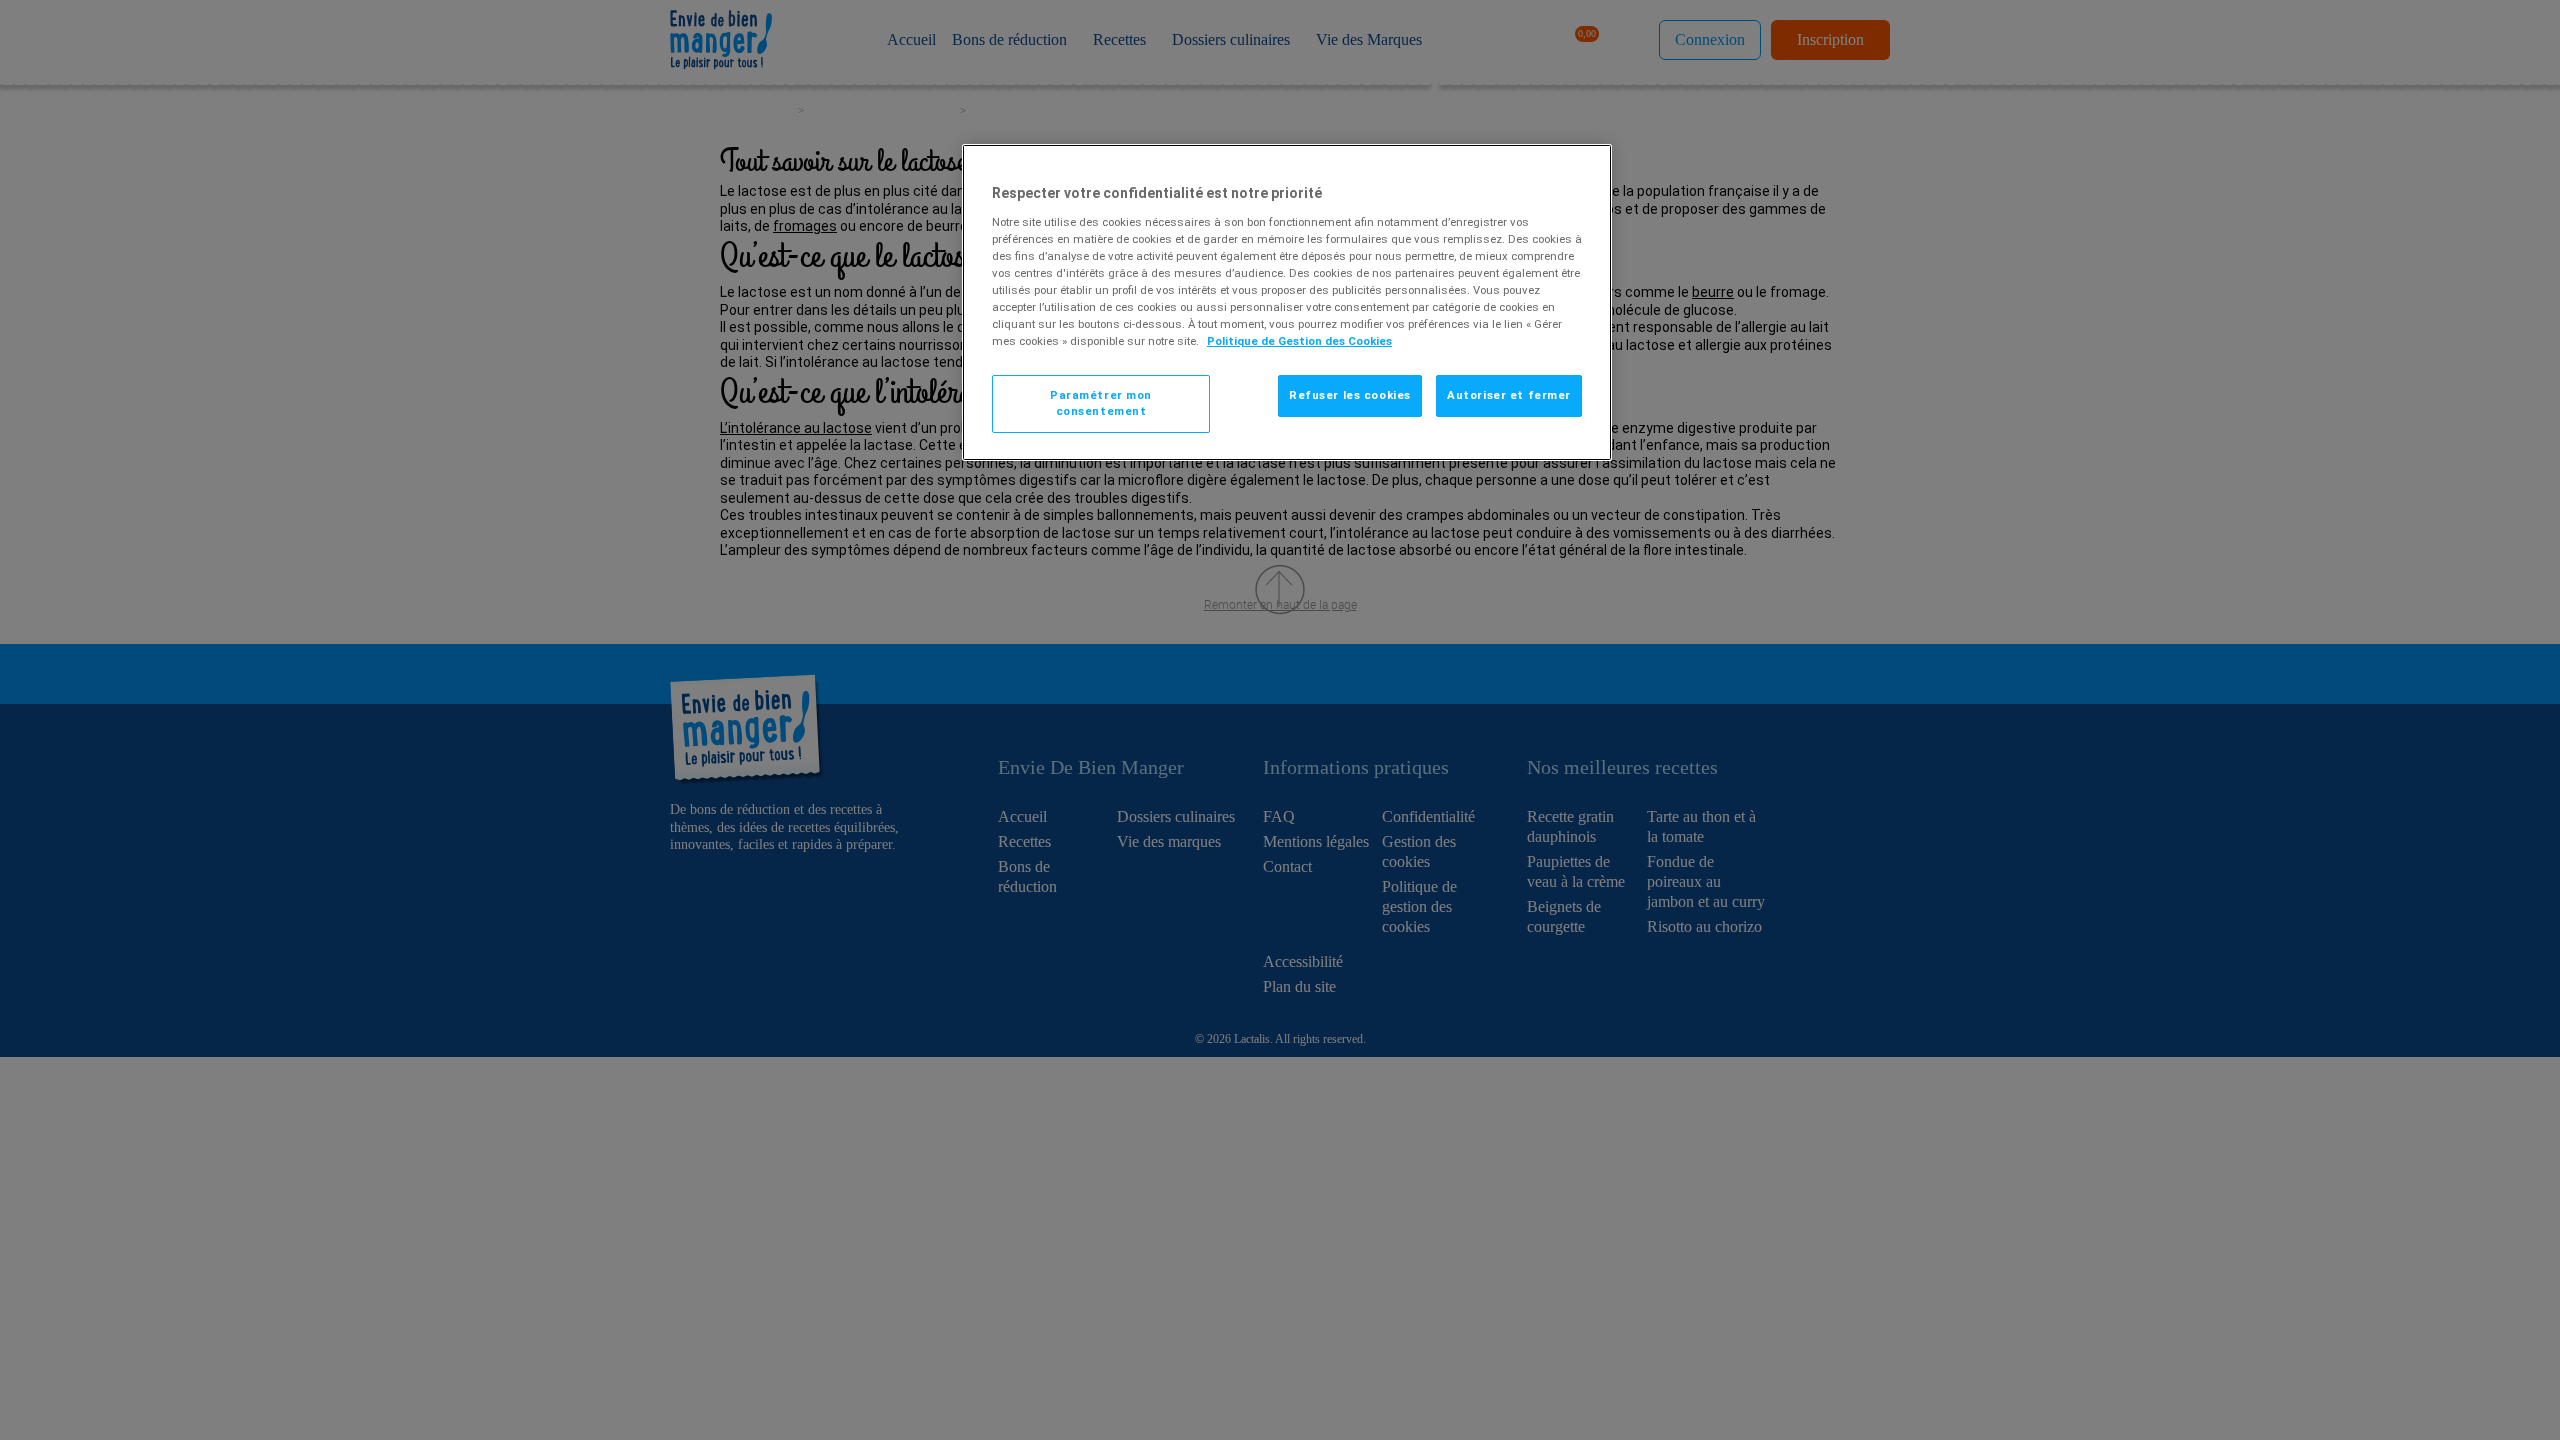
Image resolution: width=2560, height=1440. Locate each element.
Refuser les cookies (1350, 395)
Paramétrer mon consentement (1101, 403)
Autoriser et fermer (1509, 395)
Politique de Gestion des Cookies (1299, 341)
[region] (1287, 302)
